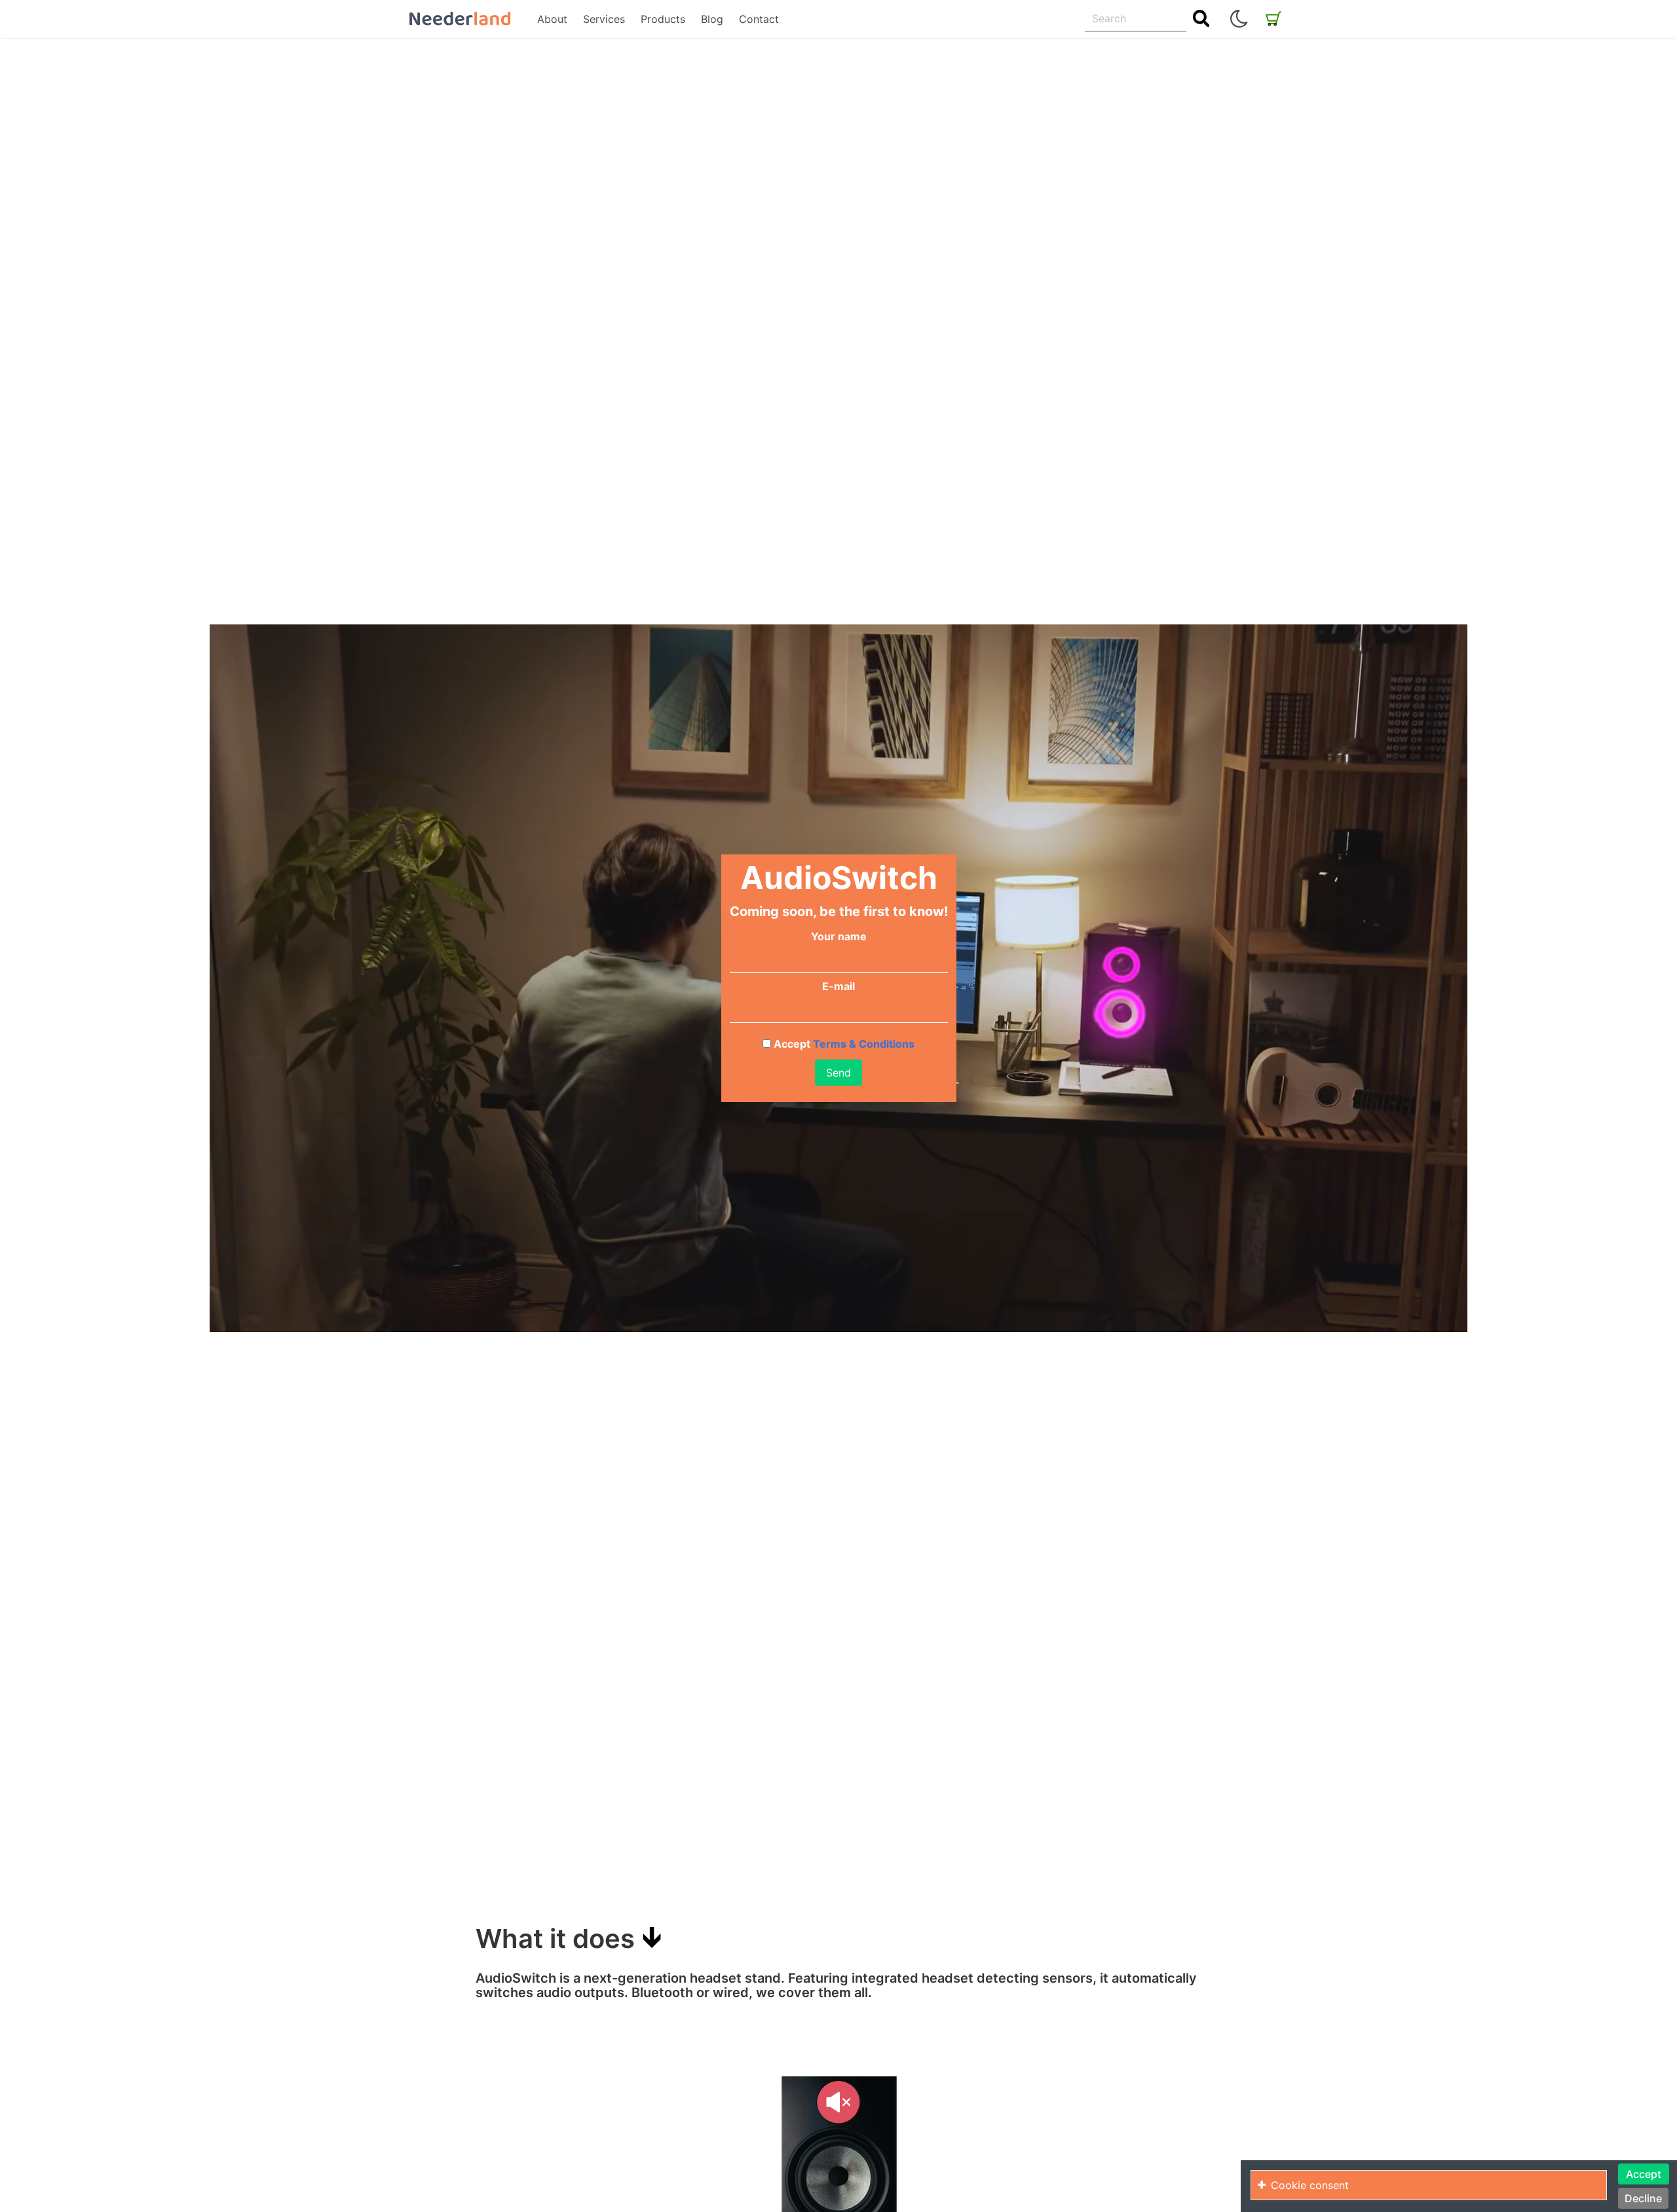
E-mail (838, 986)
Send (838, 1073)
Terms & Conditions (862, 1044)
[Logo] (460, 19)
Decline (1643, 2198)
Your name (839, 936)
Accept (843, 1044)
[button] (1239, 19)
